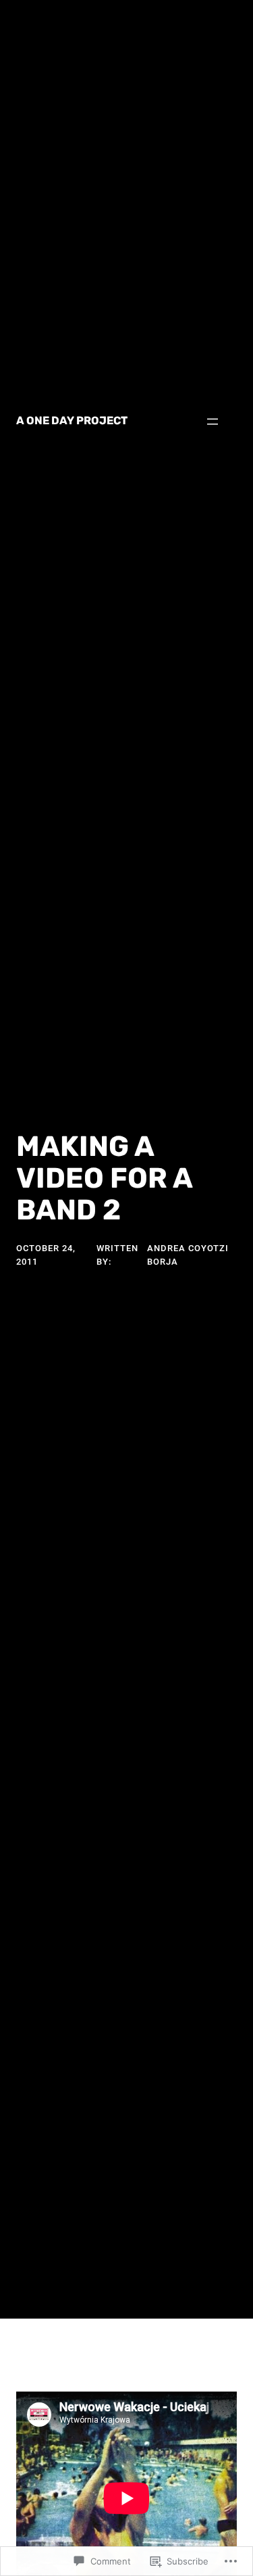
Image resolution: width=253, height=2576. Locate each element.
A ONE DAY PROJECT (72, 421)
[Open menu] (213, 422)
